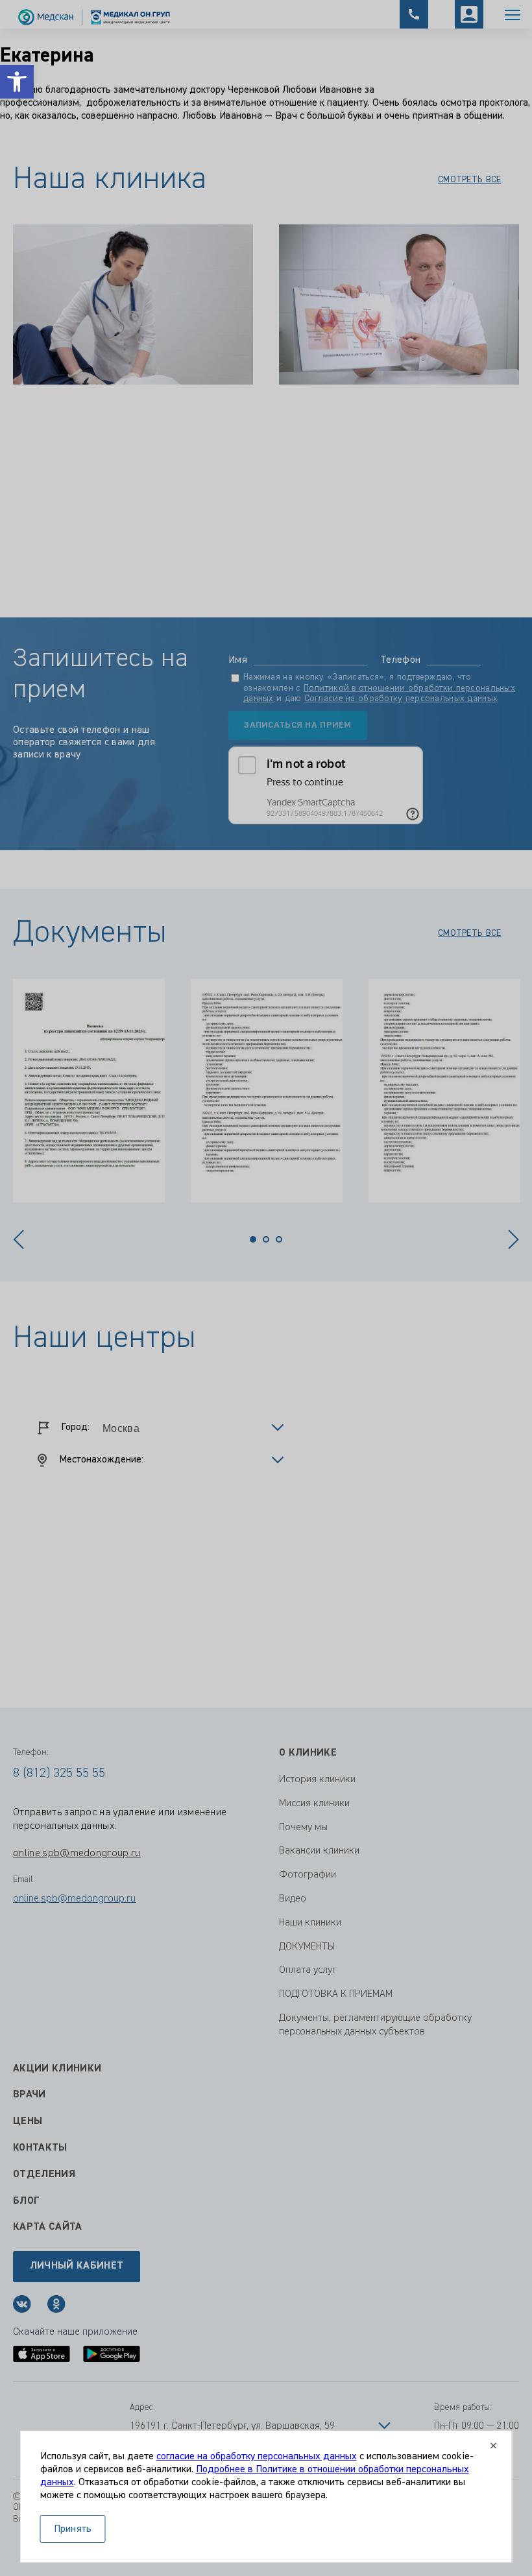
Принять (73, 2529)
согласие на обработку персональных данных (257, 2457)
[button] (17, 82)
